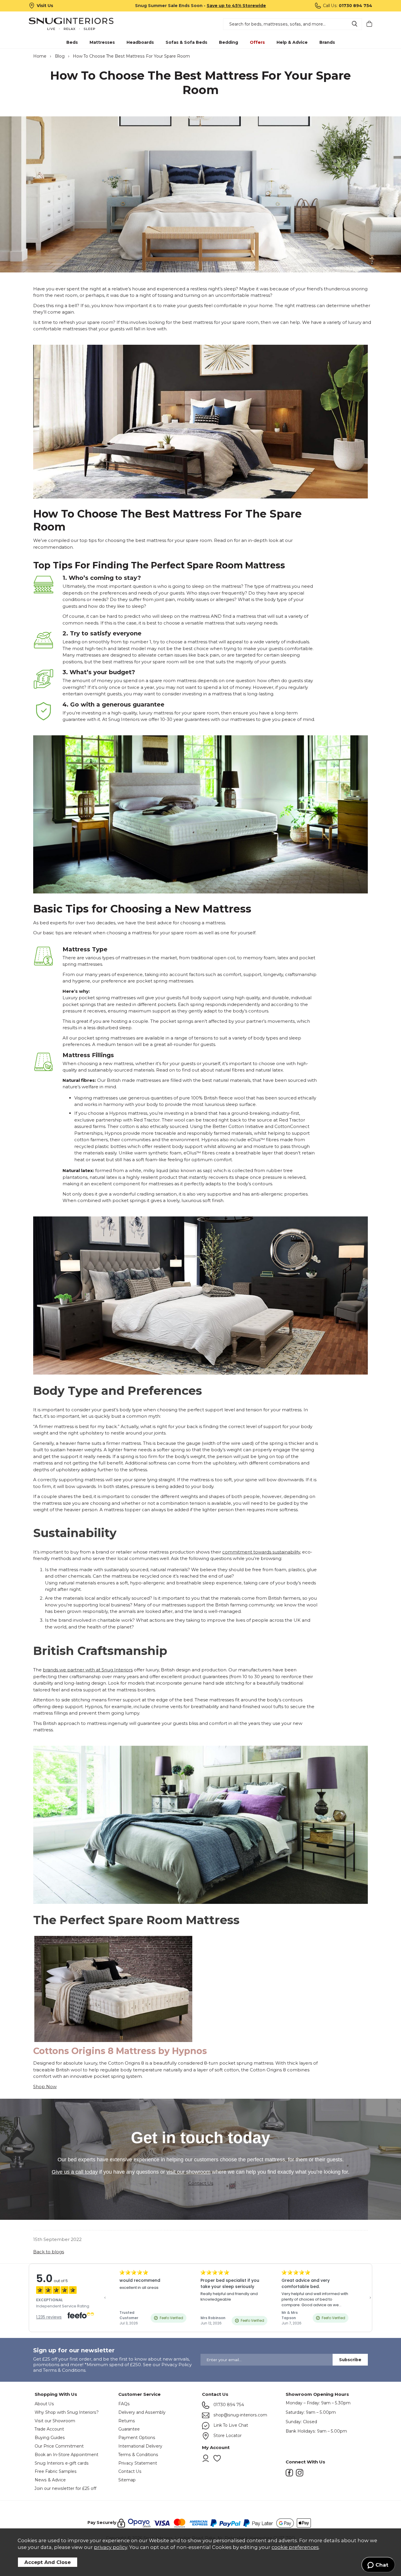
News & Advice (50, 2480)
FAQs (124, 2404)
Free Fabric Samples (56, 2471)
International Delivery (140, 2446)
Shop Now (45, 2087)
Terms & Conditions (138, 2455)
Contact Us (201, 2183)
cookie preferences (295, 2547)
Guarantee (129, 2429)
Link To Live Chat (230, 2425)
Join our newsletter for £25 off (65, 2488)
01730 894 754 (228, 2405)
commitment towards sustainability (261, 1552)
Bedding (229, 42)
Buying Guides (50, 2438)
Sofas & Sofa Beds (186, 42)
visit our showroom (188, 2172)
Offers (257, 42)
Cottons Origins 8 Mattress (95, 2051)
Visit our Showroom (55, 2421)
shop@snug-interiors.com (240, 2415)
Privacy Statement (138, 2463)
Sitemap (127, 2480)
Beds (72, 42)
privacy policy (111, 2547)
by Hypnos (183, 2051)
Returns (127, 2421)
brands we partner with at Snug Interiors (88, 1670)
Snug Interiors (71, 24)
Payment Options (137, 2438)
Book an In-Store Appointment (66, 2455)
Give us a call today (75, 2172)
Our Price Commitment (59, 2446)
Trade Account (49, 2429)
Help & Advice (292, 42)
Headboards (140, 42)
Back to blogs (49, 2252)
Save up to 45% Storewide (236, 6)
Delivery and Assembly (142, 2412)
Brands (327, 42)
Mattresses (102, 42)
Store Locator (227, 2436)
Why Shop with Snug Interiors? (67, 2412)
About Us (44, 2404)
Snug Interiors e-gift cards (62, 2463)
